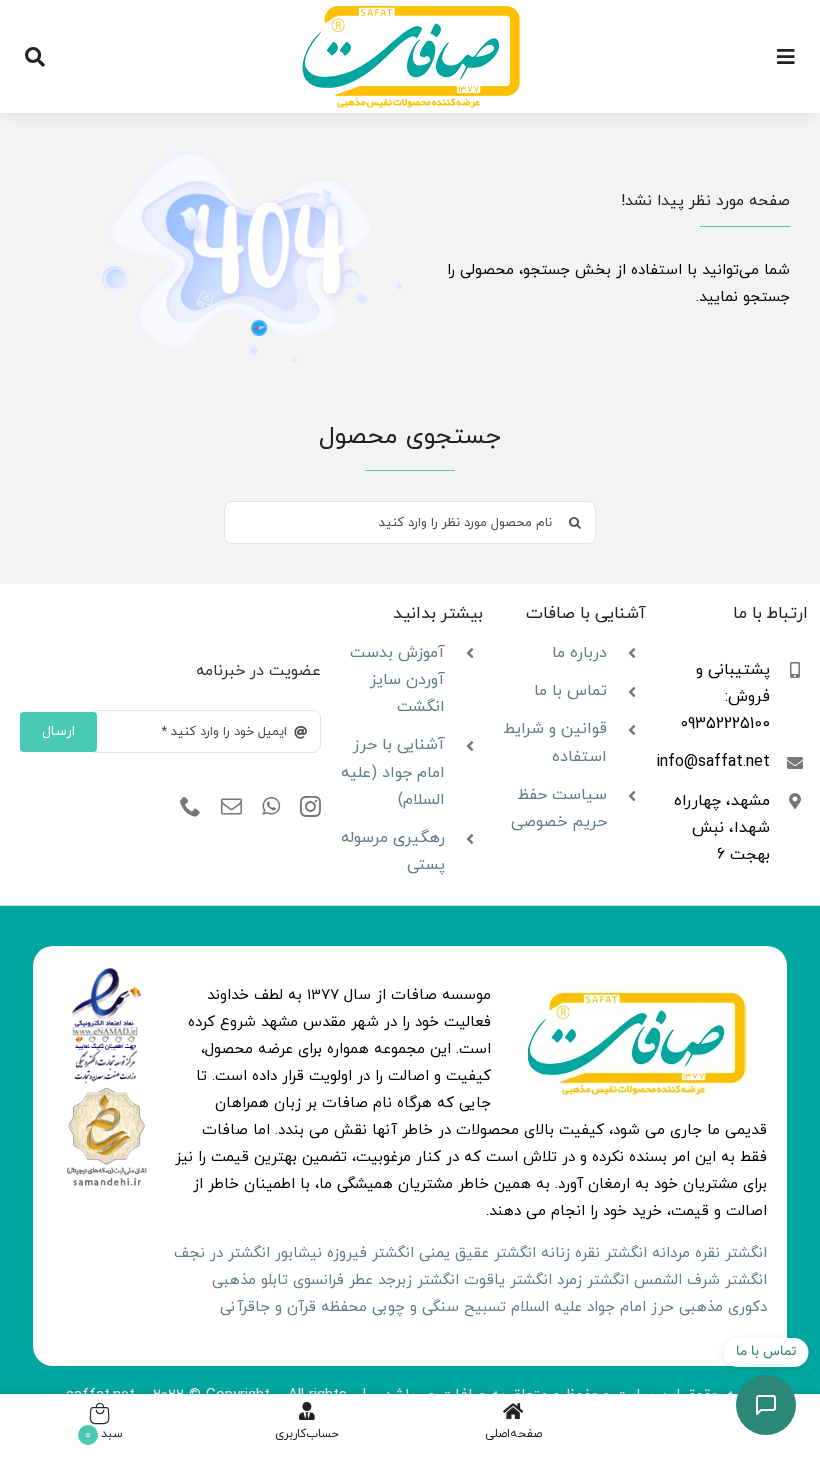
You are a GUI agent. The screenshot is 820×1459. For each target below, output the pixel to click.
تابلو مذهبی (250, 1280)
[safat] (410, 12)
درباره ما (579, 653)
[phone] (190, 807)
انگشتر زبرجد (418, 1280)
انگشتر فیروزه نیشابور (344, 1253)
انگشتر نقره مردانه (709, 1253)
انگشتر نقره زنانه (594, 1253)
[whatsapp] (271, 807)
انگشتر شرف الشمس (700, 1280)
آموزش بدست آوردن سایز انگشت (397, 680)
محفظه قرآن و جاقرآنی (293, 1307)
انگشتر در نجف (222, 1253)
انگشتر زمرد (593, 1280)
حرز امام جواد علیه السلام (592, 1307)
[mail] (231, 807)
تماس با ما (570, 691)
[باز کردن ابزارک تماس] (766, 1405)
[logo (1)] (106, 1091)
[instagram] (310, 807)
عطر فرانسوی (333, 1280)
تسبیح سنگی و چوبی (439, 1307)
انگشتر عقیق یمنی (477, 1253)
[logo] (106, 974)
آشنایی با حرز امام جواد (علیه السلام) (393, 772)
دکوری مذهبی (723, 1307)
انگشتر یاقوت (508, 1280)
